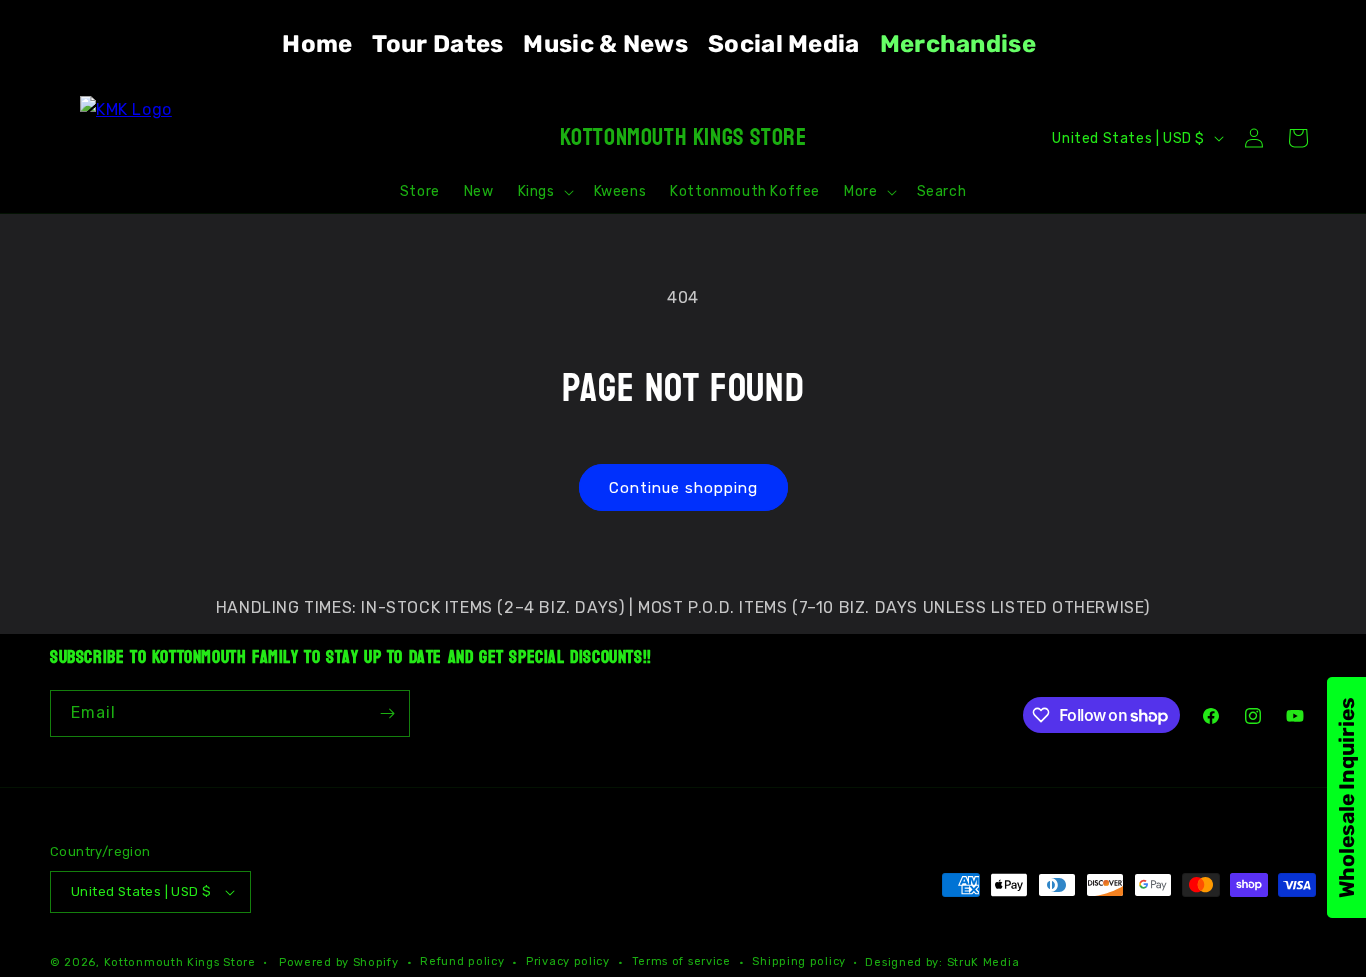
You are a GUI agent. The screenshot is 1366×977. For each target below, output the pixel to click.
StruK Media (983, 962)
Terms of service (681, 961)
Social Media (784, 44)
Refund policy (462, 961)
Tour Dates (437, 44)
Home (317, 44)
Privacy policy (568, 961)
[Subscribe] (387, 713)
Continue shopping (683, 488)
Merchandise (958, 44)
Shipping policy (799, 961)
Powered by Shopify (339, 962)
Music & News (605, 44)
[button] (544, 192)
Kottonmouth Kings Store (180, 962)
